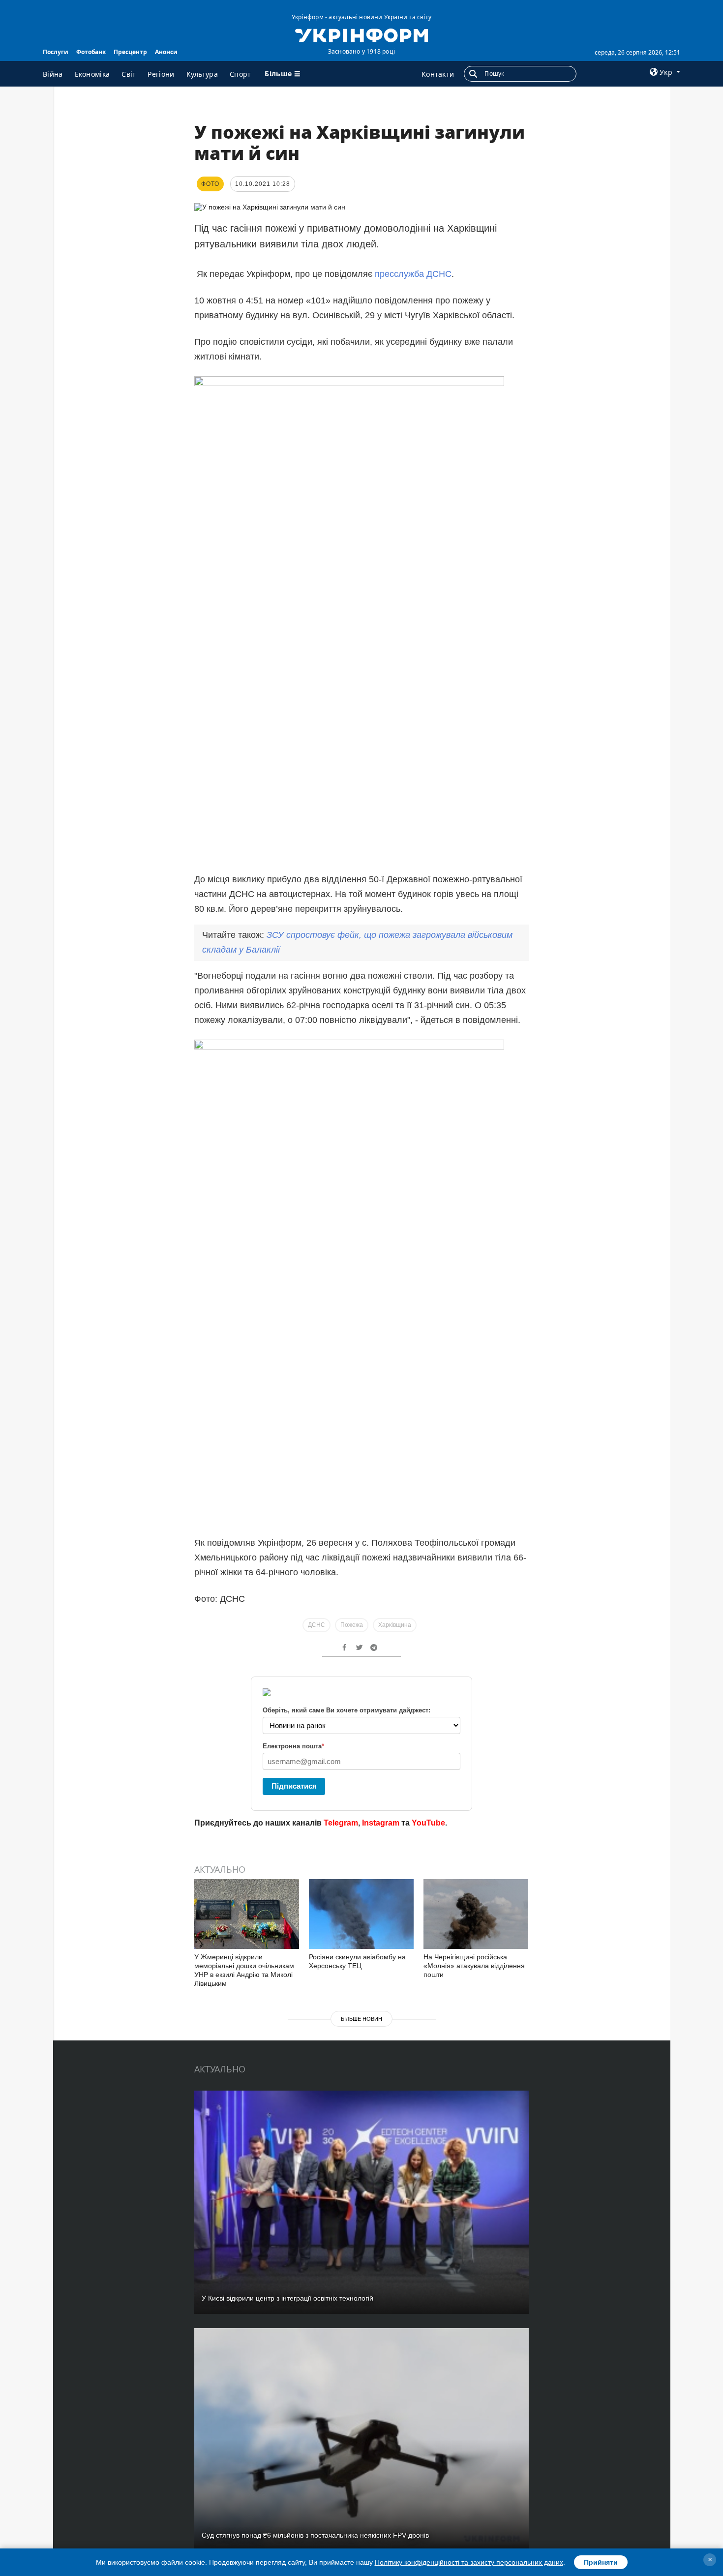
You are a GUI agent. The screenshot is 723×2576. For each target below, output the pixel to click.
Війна (53, 74)
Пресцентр (130, 52)
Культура (202, 74)
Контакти (438, 74)
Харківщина (395, 1625)
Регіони (161, 74)
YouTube (428, 1823)
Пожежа (352, 1625)
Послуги (56, 52)
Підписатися (294, 1786)
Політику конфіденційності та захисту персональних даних (469, 2562)
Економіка (92, 74)
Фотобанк (91, 52)
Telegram (341, 1823)
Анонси (166, 52)
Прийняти (601, 2562)
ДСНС (316, 1625)
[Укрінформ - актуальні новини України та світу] (361, 34)
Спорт (241, 74)
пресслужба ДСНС (413, 274)
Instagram (381, 1823)
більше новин (361, 2019)
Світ (129, 74)
